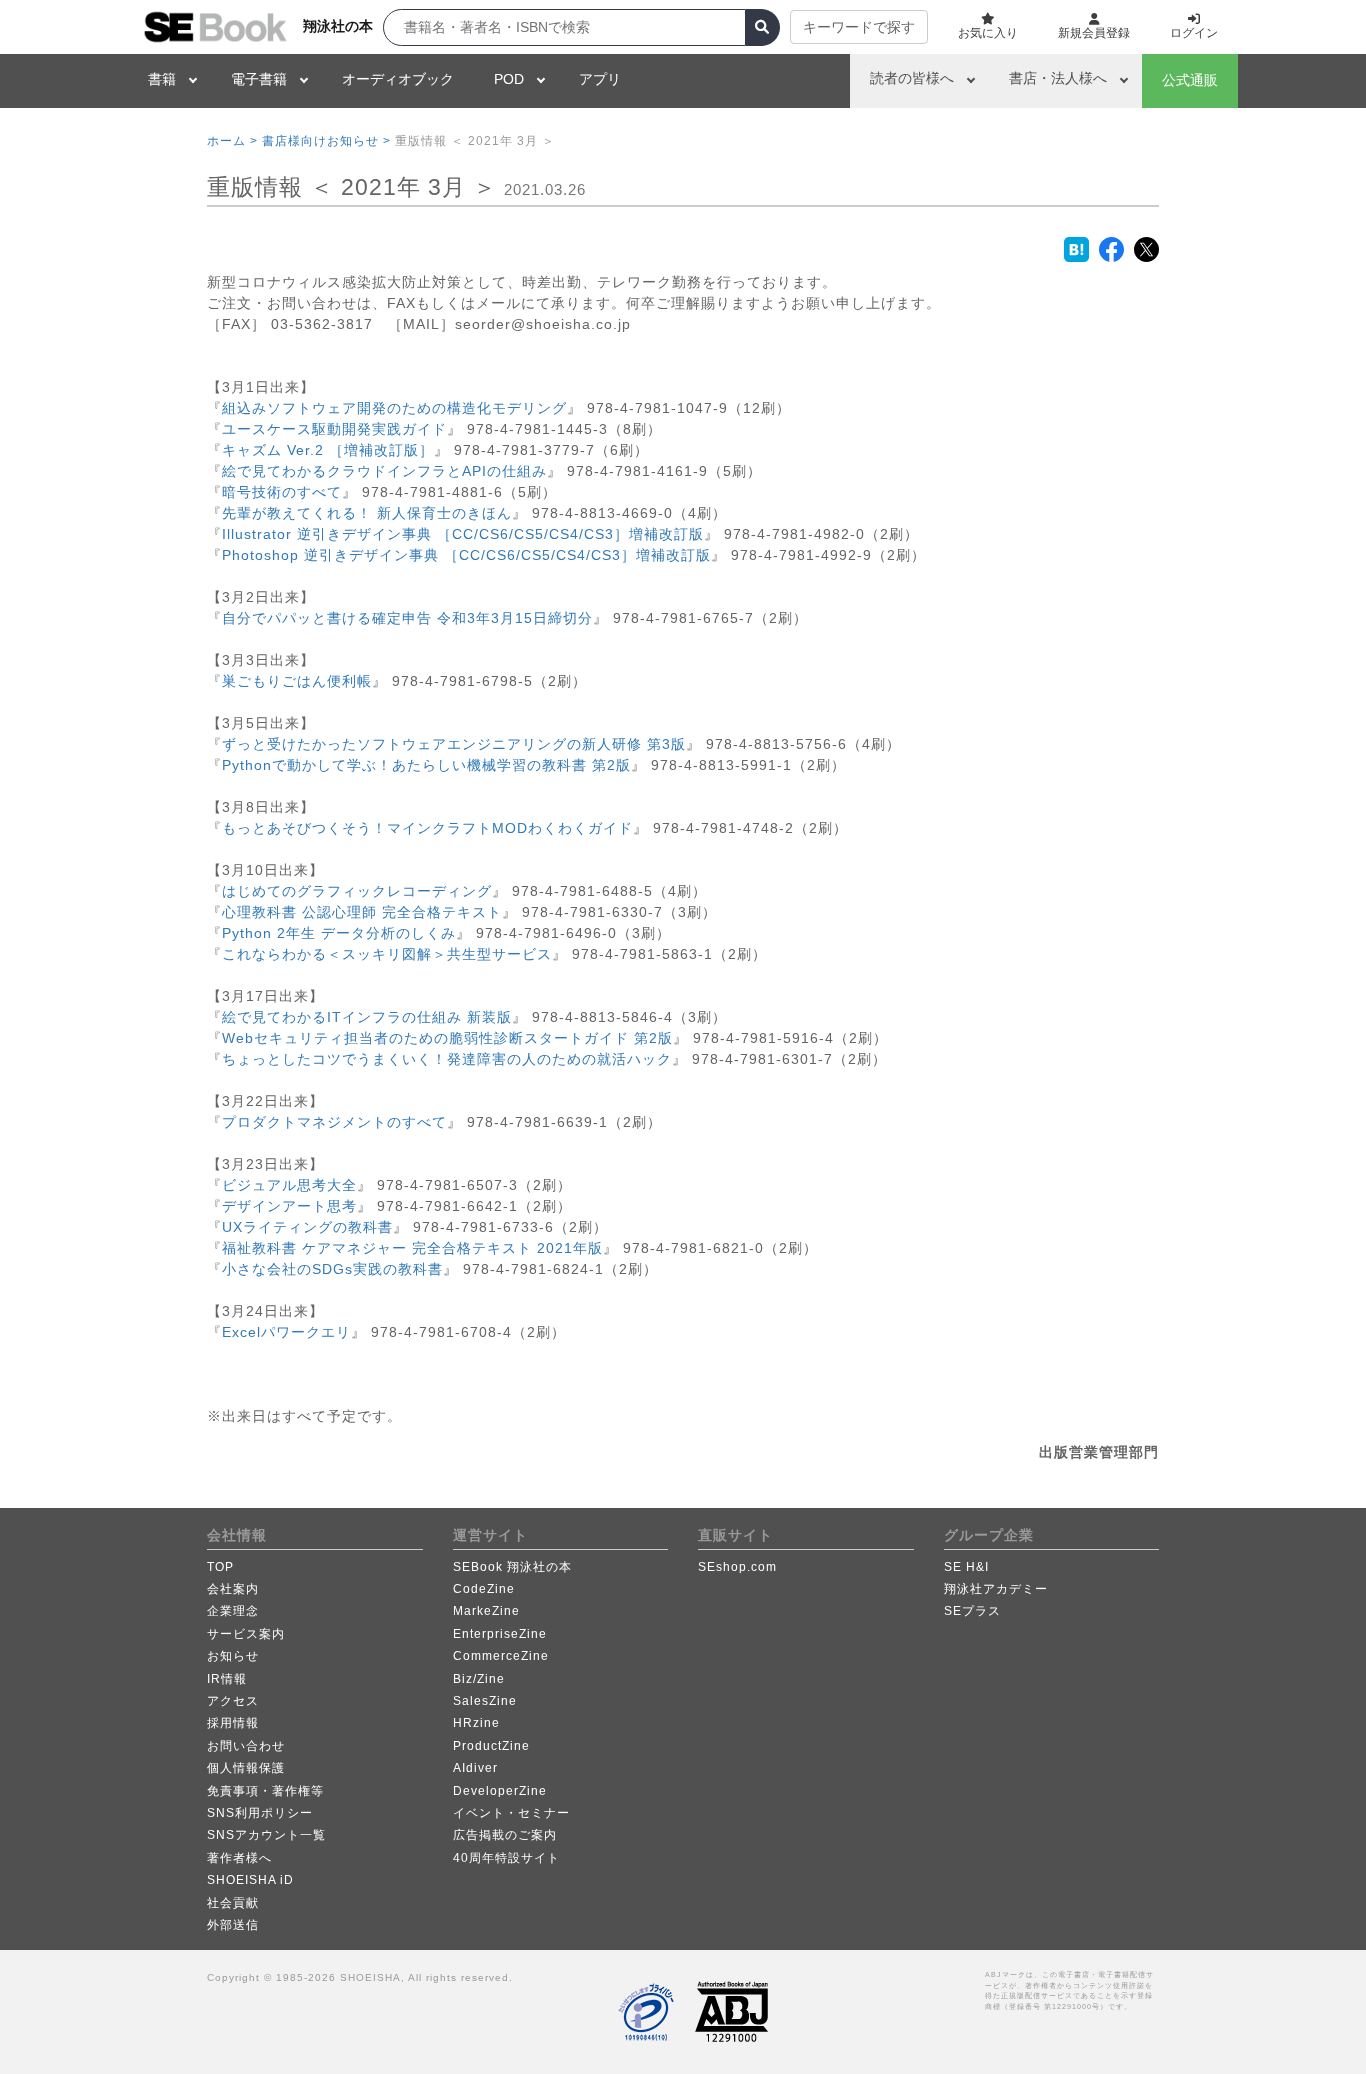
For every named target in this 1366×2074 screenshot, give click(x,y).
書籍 (162, 79)
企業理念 (233, 1611)
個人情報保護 (246, 1768)
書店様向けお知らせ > (326, 141)
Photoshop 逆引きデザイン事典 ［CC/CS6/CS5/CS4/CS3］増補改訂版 (466, 555)
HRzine (476, 1723)
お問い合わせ (246, 1746)
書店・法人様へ (1058, 78)
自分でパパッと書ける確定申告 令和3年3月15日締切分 (407, 618)
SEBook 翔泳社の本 (512, 1567)
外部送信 (233, 1925)
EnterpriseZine (500, 1634)
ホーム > (232, 141)
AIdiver (475, 1768)
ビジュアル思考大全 (289, 1185)
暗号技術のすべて (282, 492)
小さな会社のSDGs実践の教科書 (332, 1269)
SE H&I (966, 1567)
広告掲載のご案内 (505, 1835)
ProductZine (491, 1746)
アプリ (600, 79)
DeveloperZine (500, 1791)
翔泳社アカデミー (996, 1589)
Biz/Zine (479, 1679)
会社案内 (233, 1589)
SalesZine (485, 1701)
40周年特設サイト (506, 1858)
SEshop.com (737, 1567)
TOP (220, 1567)
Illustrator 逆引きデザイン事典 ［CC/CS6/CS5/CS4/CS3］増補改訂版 (463, 534)
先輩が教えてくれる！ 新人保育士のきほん (367, 513)
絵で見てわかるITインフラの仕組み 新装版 (367, 1017)
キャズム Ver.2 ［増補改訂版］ (328, 450)
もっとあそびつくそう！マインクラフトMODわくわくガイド (427, 828)
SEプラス (972, 1611)
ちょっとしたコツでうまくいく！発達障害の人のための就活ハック (447, 1059)
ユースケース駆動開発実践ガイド (334, 429)
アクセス (233, 1701)
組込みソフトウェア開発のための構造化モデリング (394, 408)
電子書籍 (259, 79)
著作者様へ (239, 1858)
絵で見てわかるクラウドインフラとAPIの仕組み (384, 471)
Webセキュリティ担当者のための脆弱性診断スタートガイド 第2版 (447, 1038)
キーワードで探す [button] (859, 27)
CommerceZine (501, 1656)
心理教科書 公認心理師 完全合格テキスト (362, 912)
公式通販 (1190, 80)
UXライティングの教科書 (307, 1227)
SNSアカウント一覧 (266, 1835)
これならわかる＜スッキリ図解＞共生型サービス (387, 954)
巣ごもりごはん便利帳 (297, 681)
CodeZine (484, 1589)
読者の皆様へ (912, 78)
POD (509, 79)
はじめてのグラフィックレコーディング (357, 891)
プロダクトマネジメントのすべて (334, 1122)
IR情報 (227, 1679)
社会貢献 (233, 1903)
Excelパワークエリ (286, 1332)
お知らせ (233, 1656)
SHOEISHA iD (250, 1880)
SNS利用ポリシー (260, 1813)
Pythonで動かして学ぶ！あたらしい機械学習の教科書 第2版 (426, 765)
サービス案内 (246, 1634)
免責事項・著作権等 (265, 1791)
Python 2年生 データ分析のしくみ (339, 933)
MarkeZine (486, 1611)
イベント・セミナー (511, 1813)
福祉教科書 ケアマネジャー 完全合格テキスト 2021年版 (412, 1248)
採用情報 (233, 1723)
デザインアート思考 (289, 1206)
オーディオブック (398, 79)
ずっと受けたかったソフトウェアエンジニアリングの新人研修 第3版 (454, 744)
